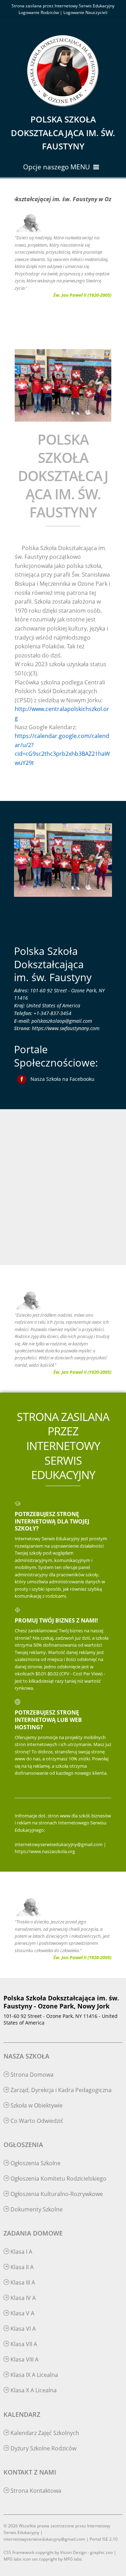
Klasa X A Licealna (33, 2390)
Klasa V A (22, 2313)
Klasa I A (21, 2252)
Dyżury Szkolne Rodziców (43, 2448)
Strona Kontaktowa (35, 2491)
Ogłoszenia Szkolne (35, 2163)
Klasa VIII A (24, 2359)
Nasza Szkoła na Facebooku (62, 1079)
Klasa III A (22, 2282)
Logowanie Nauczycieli (85, 12)
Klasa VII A (23, 2344)
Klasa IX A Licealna (34, 2375)
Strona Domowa (31, 2075)
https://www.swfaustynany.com (66, 1028)
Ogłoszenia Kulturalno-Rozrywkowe (56, 2194)
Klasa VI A (22, 2329)
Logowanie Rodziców (39, 12)
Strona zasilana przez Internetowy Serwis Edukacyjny (63, 6)
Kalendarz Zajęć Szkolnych (44, 2433)
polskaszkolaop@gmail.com (62, 1021)
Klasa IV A (22, 2298)
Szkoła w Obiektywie (36, 2105)
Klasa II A (21, 2267)
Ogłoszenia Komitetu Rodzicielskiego (58, 2179)
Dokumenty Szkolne (36, 2209)
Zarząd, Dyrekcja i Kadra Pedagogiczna (60, 2090)
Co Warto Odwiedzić (36, 2121)
